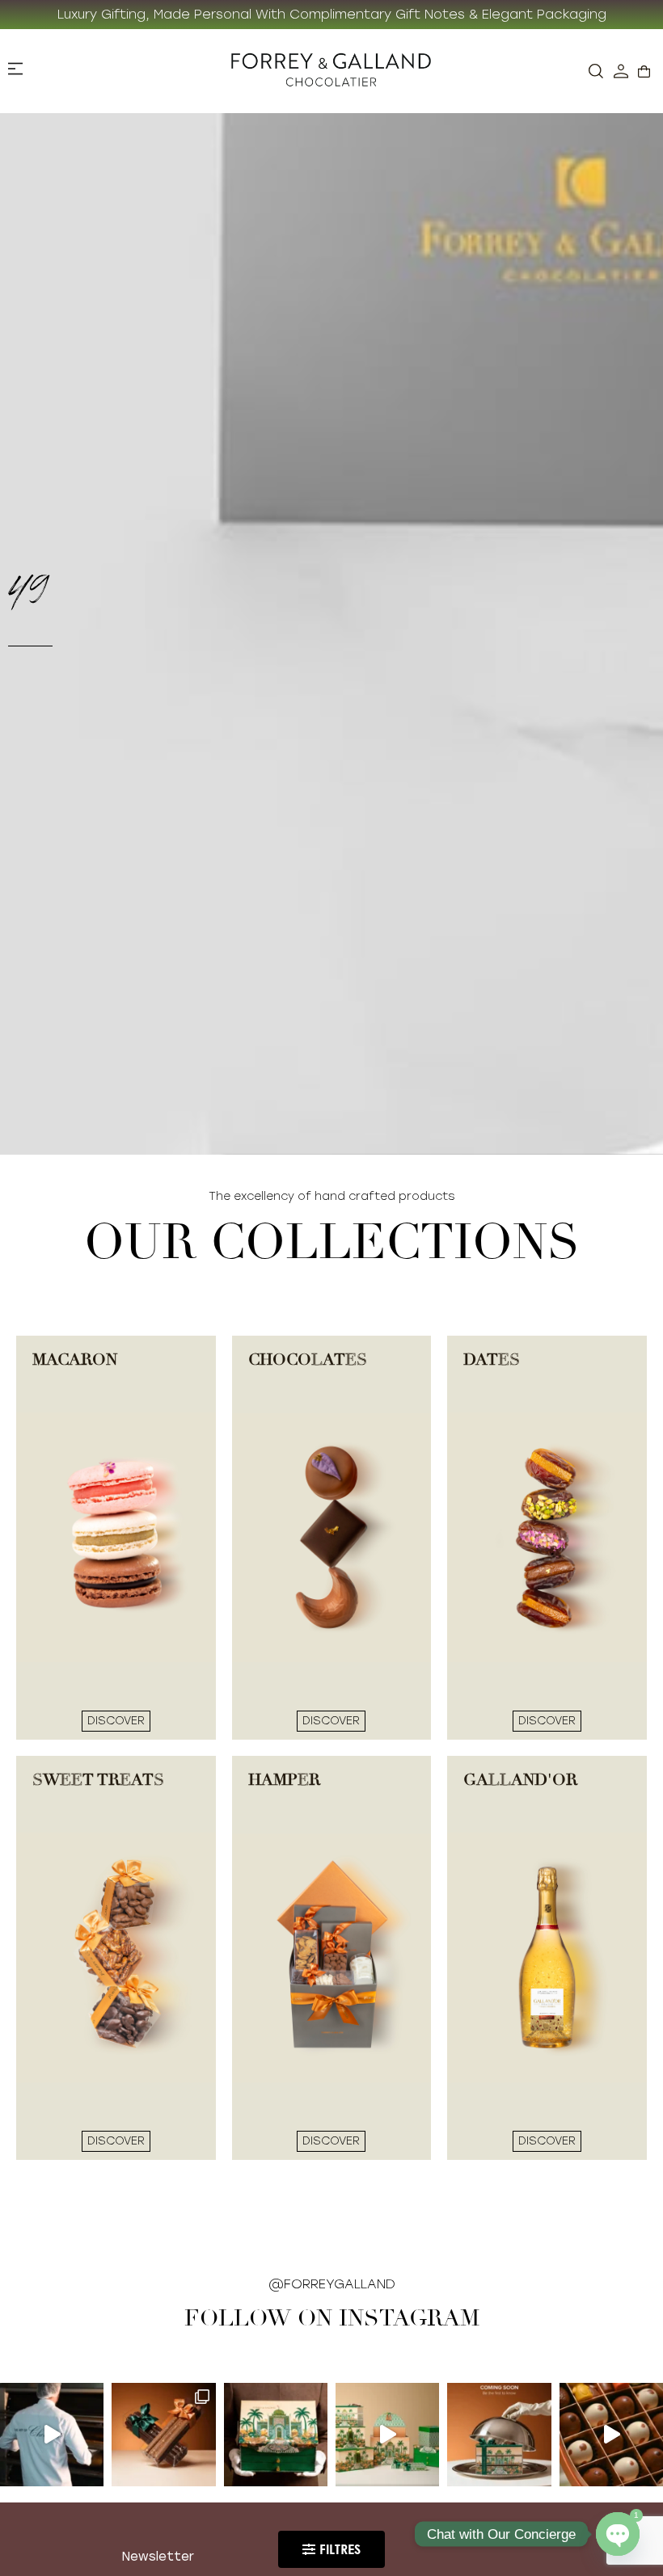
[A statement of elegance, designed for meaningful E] (276, 2435)
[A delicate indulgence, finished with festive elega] (163, 2435)
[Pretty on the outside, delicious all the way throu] (611, 2435)
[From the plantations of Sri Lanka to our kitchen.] (52, 2435)
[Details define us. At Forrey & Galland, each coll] (387, 2435)
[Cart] (644, 72)
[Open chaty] (618, 2534)
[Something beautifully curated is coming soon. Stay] (499, 2435)
